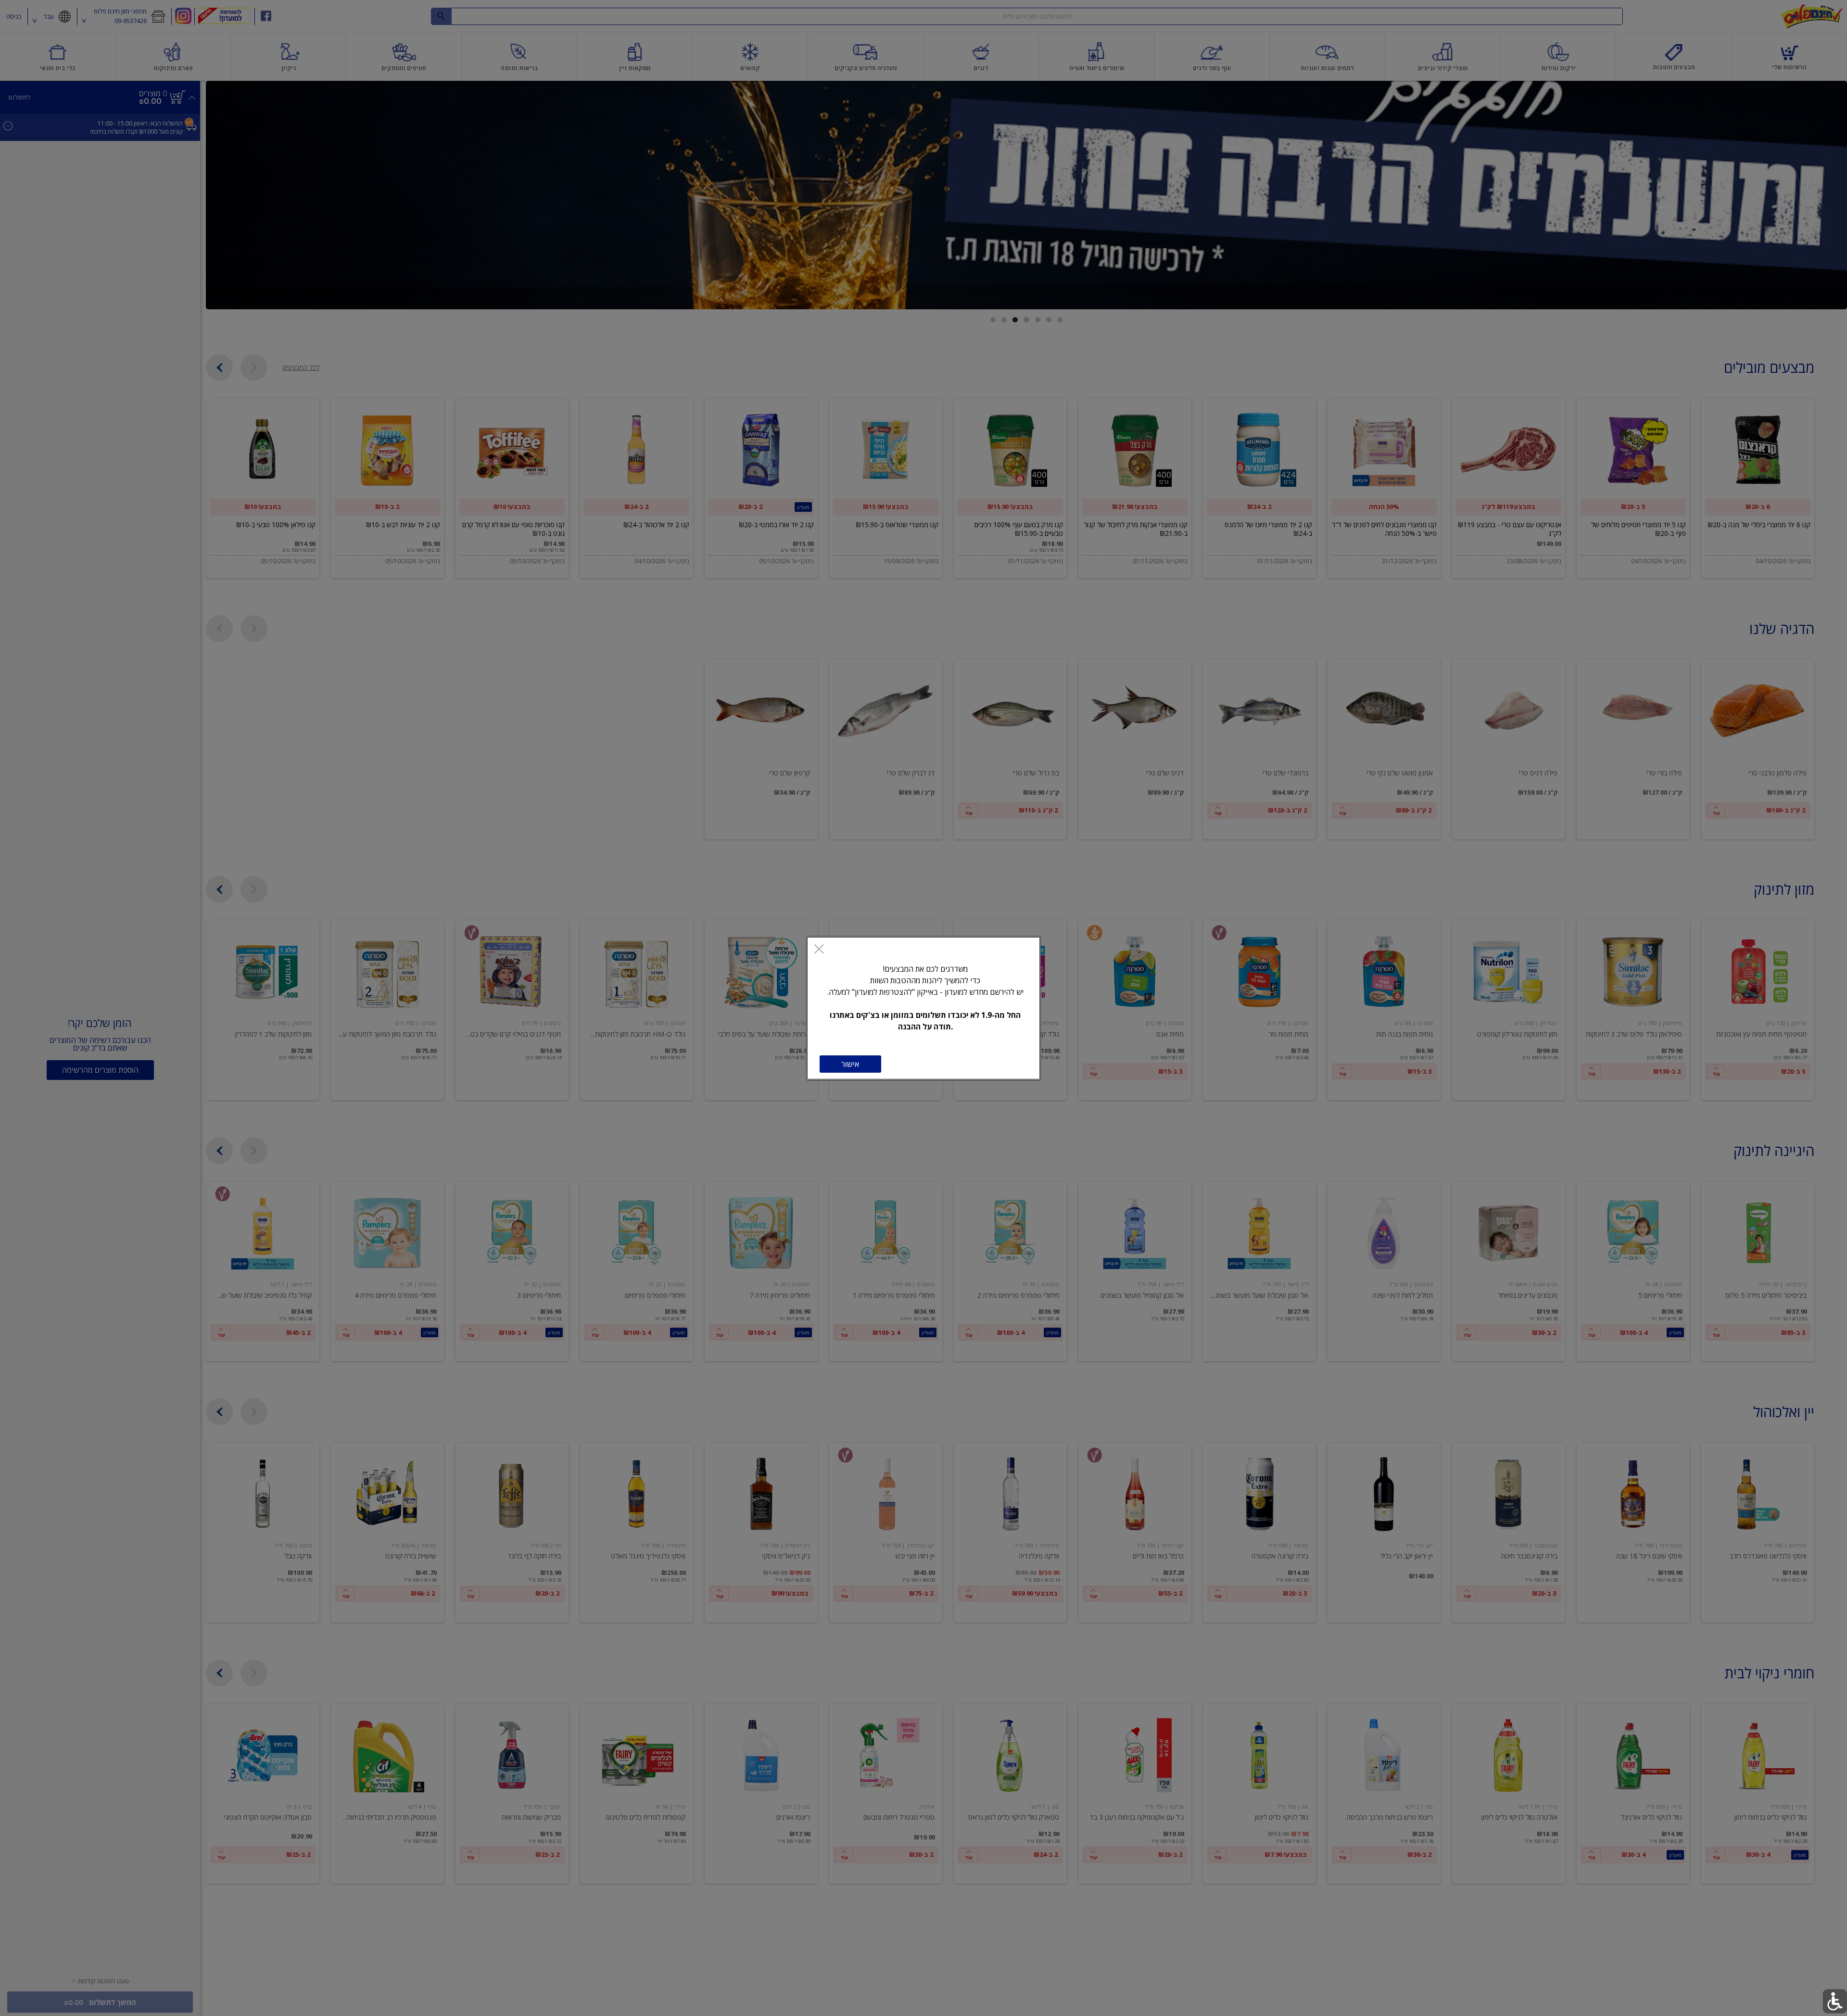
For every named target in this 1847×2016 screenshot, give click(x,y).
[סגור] (819, 950)
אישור (850, 1064)
